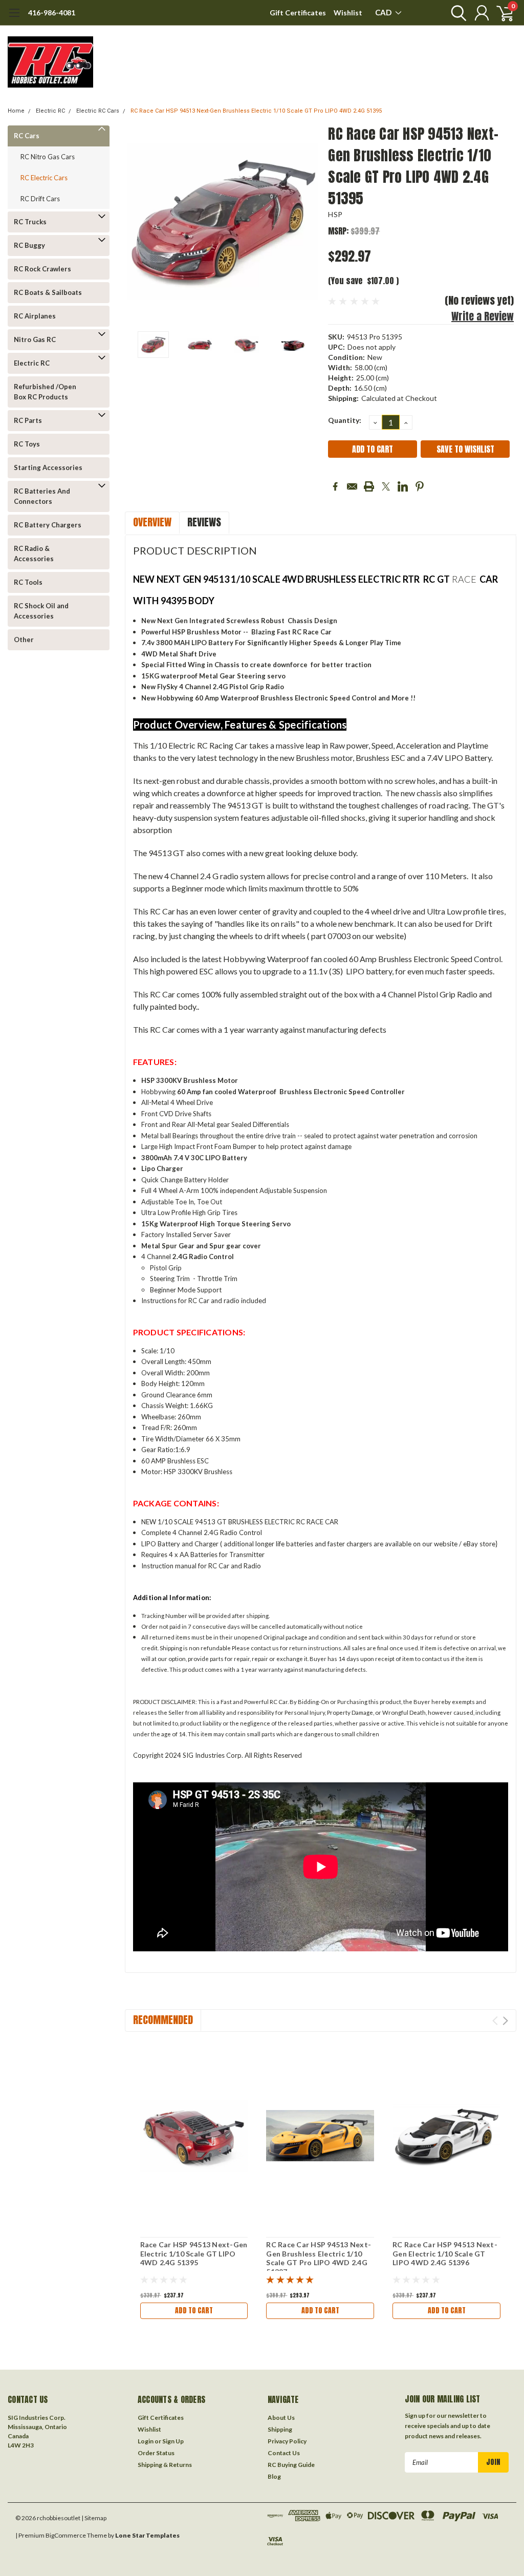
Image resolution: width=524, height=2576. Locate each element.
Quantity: (345, 420)
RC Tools (28, 582)
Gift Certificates (298, 13)
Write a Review (483, 316)
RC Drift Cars (40, 199)
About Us (281, 2418)
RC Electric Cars (44, 178)
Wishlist (348, 13)
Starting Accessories (48, 467)
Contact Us (284, 2453)
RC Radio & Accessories (34, 553)
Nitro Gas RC (35, 339)
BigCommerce (66, 2535)
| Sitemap (94, 2518)
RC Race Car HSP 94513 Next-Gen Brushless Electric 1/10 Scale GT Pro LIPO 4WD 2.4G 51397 (319, 2258)
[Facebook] (335, 486)
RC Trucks (30, 222)
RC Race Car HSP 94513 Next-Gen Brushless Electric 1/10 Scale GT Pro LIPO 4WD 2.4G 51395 (256, 111)
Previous (138, 221)
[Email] (352, 486)
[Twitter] (386, 486)
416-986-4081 (52, 13)
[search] (456, 13)
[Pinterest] (420, 486)
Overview (152, 522)
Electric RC (50, 111)
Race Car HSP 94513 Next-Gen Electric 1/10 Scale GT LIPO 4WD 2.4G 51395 (194, 2253)
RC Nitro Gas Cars (48, 157)
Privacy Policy (287, 2441)
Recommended (163, 2020)
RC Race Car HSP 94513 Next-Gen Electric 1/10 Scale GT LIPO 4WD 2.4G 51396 (445, 2253)
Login (146, 2441)
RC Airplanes (35, 316)
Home (16, 111)
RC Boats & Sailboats (48, 292)
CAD (384, 12)
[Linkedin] (403, 486)
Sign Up (173, 2441)
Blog (274, 2476)
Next (308, 221)
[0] (501, 13)
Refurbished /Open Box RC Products (45, 392)
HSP (335, 214)
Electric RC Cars (98, 111)
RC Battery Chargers (48, 525)
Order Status (156, 2453)
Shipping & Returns (165, 2465)
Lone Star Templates (147, 2535)
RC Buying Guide (291, 2465)
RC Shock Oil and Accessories (41, 611)
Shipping (280, 2429)
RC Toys (27, 444)
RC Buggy (29, 245)
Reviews (204, 522)
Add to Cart (194, 2311)
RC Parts (28, 420)
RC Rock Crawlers (42, 269)
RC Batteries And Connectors (42, 496)
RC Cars (27, 136)
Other (24, 640)
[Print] (369, 486)
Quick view (194, 2136)
